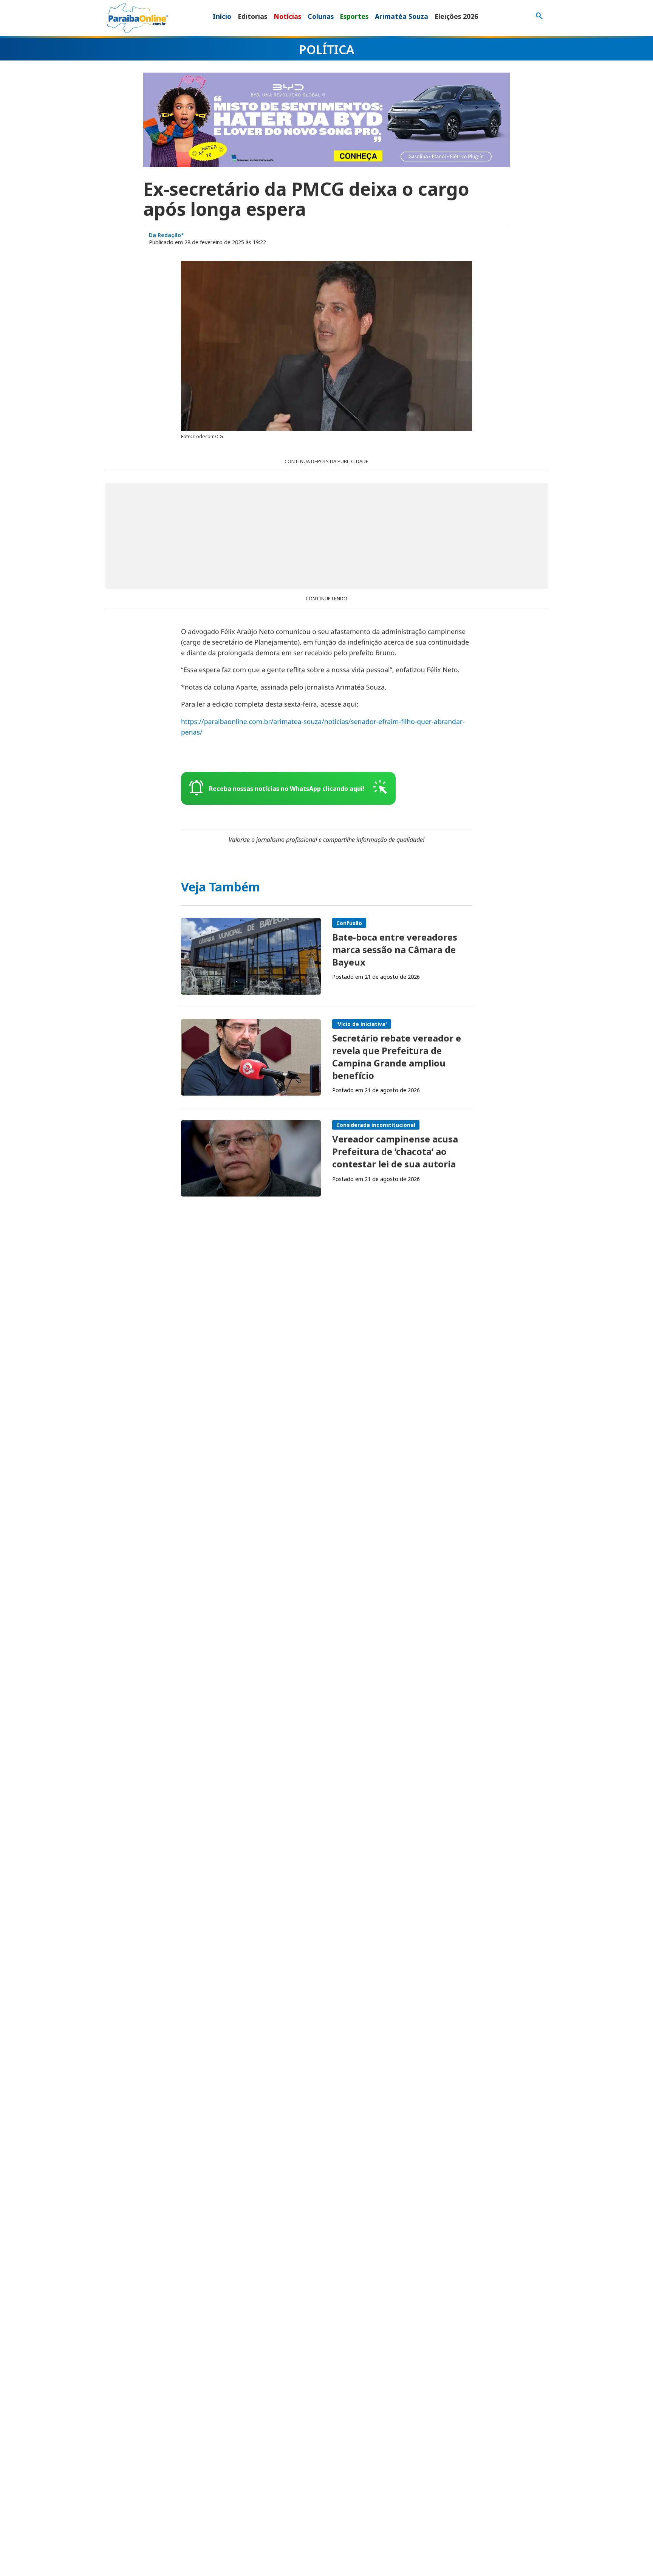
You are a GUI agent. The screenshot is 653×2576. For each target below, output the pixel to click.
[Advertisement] (326, 536)
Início (222, 16)
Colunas (321, 16)
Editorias (252, 16)
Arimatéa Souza (402, 16)
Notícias (287, 16)
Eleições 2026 (456, 16)
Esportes (354, 16)
